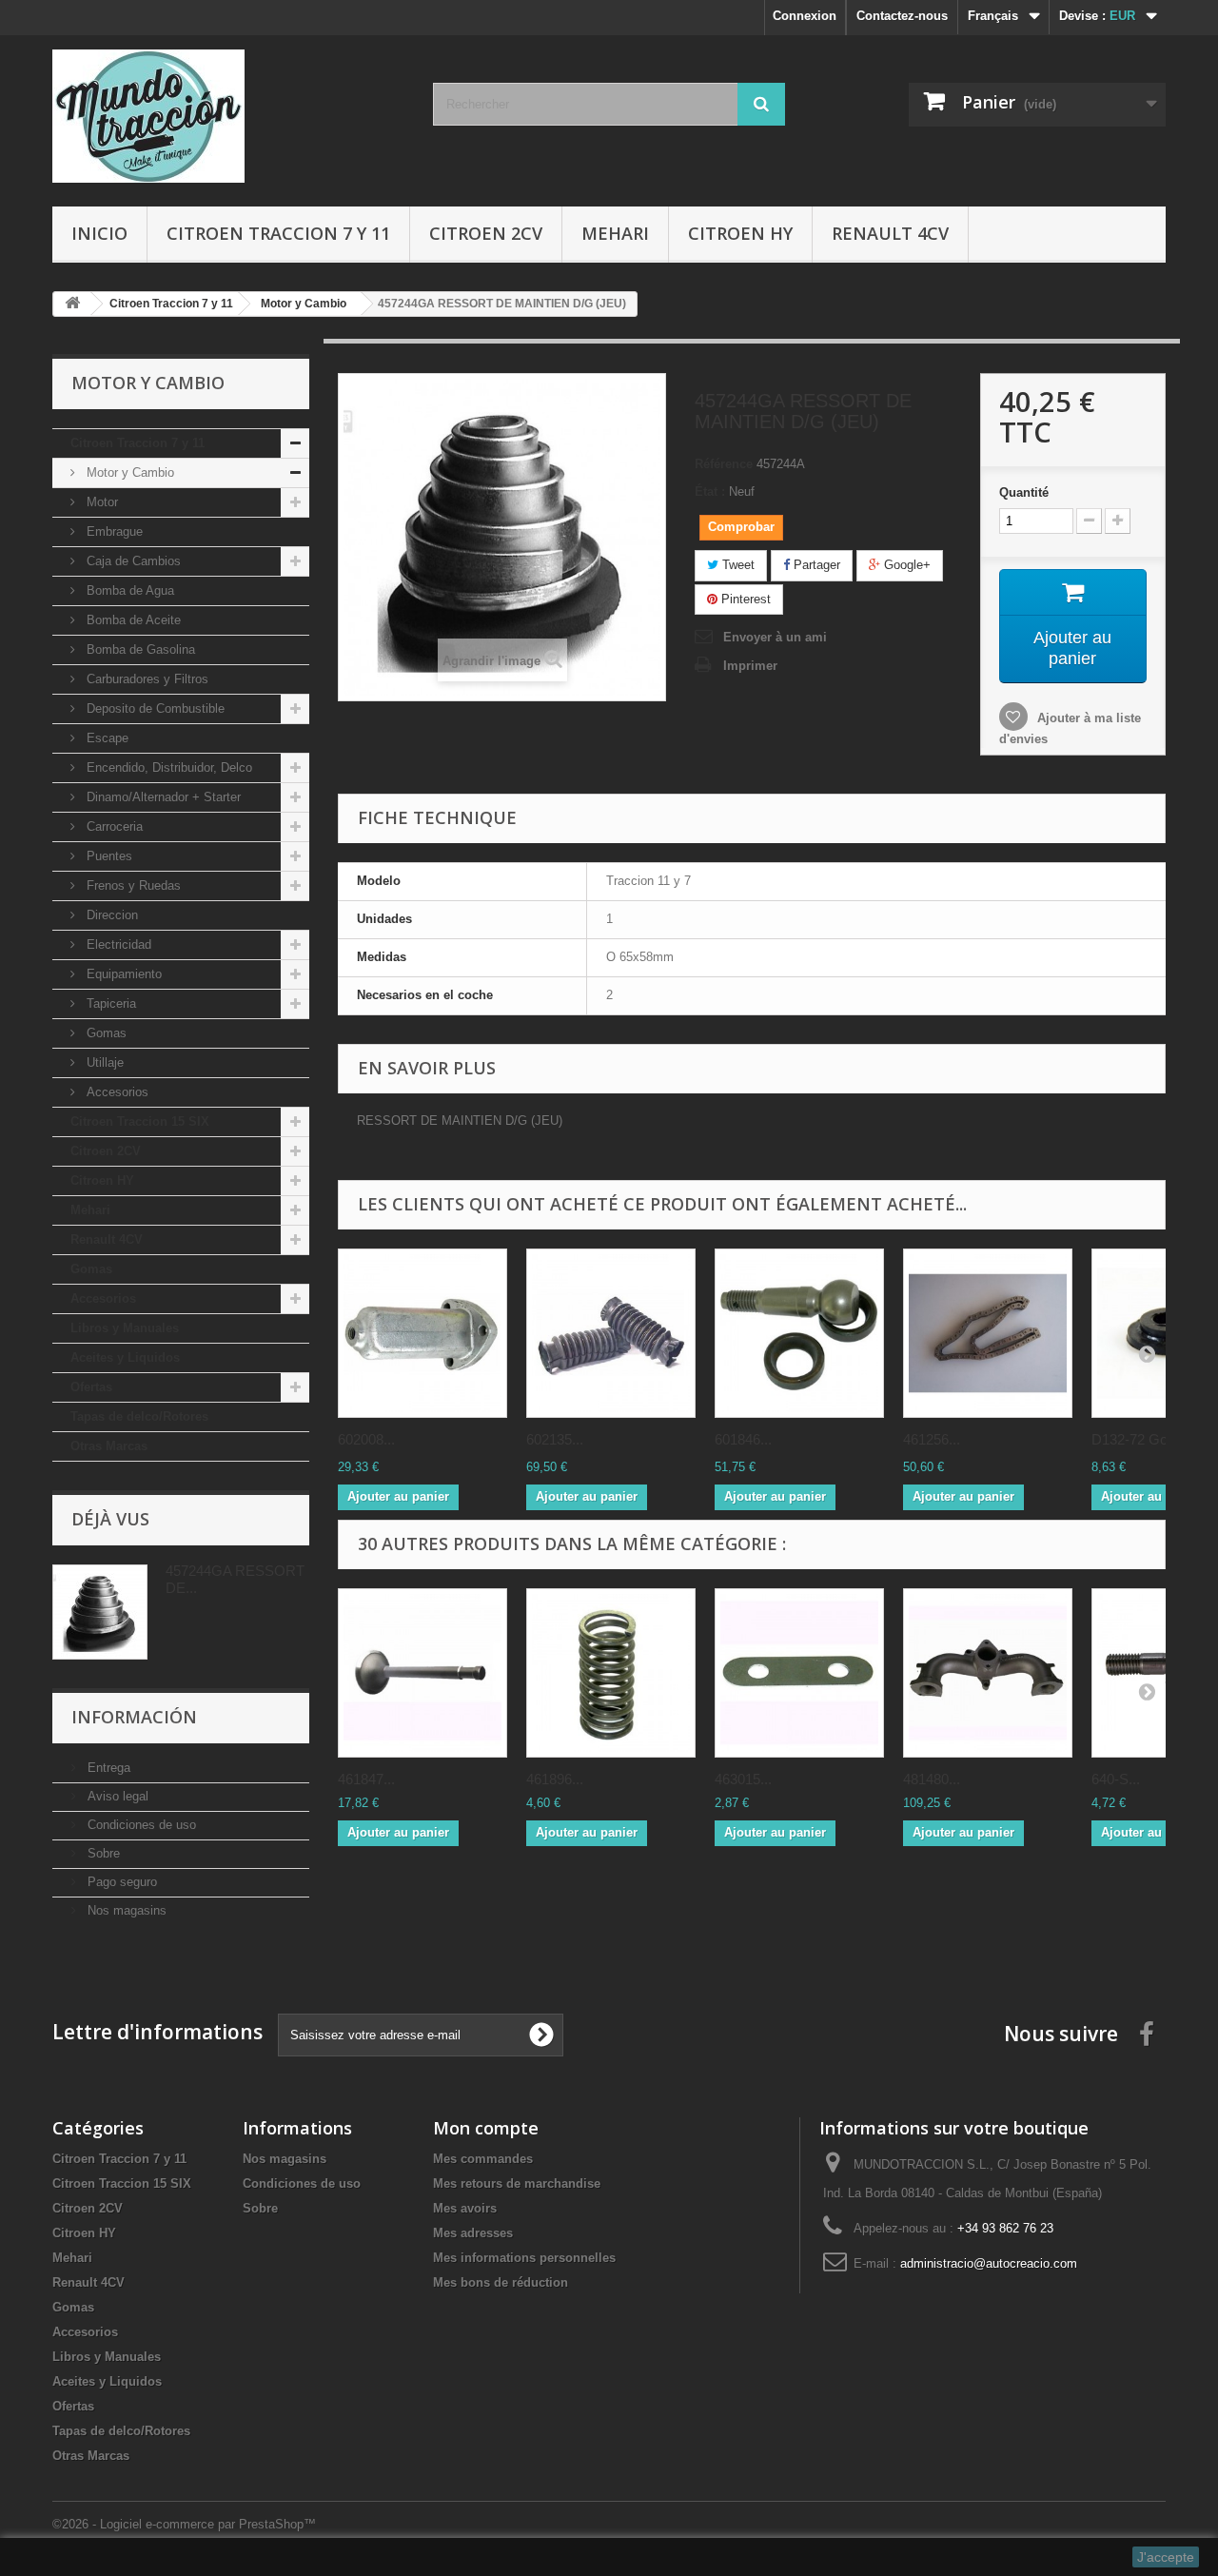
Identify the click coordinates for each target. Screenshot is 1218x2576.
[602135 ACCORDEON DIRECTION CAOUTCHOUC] (611, 1333)
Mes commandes (483, 2159)
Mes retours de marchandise (517, 2183)
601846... (743, 1439)
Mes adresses (473, 2233)
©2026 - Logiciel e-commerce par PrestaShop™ (184, 2524)
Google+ (905, 565)
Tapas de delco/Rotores (139, 1416)
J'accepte (1166, 2557)
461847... (366, 1779)
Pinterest (744, 599)
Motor (100, 502)
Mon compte (486, 2128)
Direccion (110, 915)
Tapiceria (109, 1003)
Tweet (737, 565)
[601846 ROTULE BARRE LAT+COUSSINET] (799, 1333)
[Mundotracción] (228, 116)
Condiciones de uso (140, 1825)
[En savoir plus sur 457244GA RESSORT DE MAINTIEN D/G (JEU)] (100, 1612)
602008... (366, 1439)
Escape (106, 738)
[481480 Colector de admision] (988, 1673)
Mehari (615, 233)
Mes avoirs (465, 2208)
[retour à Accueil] (72, 304)
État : (710, 492)
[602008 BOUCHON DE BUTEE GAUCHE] (422, 1333)
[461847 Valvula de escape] (422, 1673)
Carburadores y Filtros (146, 679)
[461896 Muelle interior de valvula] (611, 1673)
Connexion (805, 16)
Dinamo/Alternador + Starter (162, 797)
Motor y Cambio (128, 472)
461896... (555, 1779)
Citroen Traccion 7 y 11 (278, 233)
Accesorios (116, 1092)
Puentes (108, 856)
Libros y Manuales (125, 1328)
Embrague (113, 531)
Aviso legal (116, 1796)
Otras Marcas (109, 1446)
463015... (743, 1779)
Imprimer (750, 666)
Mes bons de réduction (501, 2282)
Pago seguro (120, 1882)
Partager (815, 565)
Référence (724, 464)
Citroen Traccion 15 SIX (140, 1121)
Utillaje (103, 1062)
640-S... (1116, 1779)
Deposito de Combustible (154, 708)
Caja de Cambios (132, 561)
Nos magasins (125, 1910)
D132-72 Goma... (1145, 1439)
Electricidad (117, 944)
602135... (555, 1439)
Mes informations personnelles (524, 2258)
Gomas (105, 1033)
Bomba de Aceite (132, 620)
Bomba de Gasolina (139, 649)
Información (134, 1717)
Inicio (99, 233)
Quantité (1024, 492)
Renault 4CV (890, 233)
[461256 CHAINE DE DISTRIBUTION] (988, 1333)
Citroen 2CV (486, 233)
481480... (932, 1779)
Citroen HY (740, 233)
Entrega (107, 1768)
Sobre (102, 1853)
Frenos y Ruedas (132, 885)
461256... (932, 1439)
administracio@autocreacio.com (989, 2263)
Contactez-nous (902, 16)
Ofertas (91, 1387)
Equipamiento (122, 974)
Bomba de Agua (128, 590)
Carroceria (113, 826)
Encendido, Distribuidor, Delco (167, 767)
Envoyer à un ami (775, 637)
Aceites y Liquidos (125, 1357)
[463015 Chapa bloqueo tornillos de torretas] (799, 1673)
